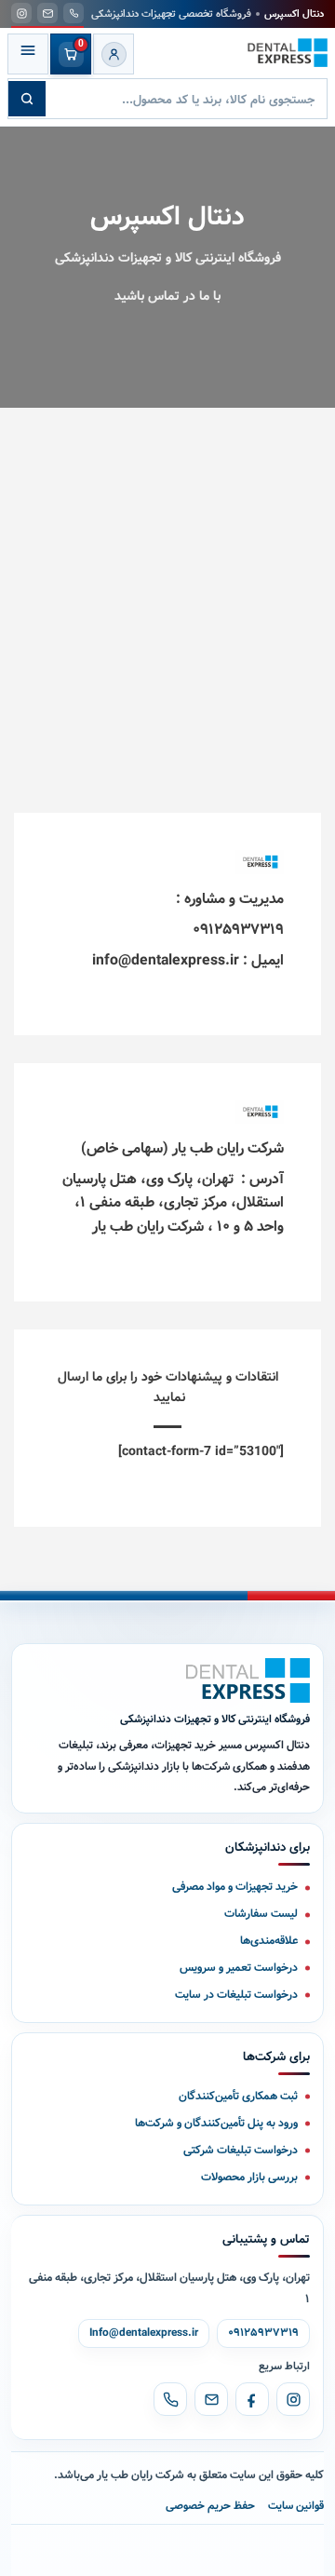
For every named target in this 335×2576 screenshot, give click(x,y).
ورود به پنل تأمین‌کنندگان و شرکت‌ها (216, 2123)
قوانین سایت (296, 2506)
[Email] (211, 2399)
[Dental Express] (248, 1680)
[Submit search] (27, 99)
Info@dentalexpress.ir (144, 2333)
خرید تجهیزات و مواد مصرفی (235, 1887)
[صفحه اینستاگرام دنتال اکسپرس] (21, 13)
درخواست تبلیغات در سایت (236, 1995)
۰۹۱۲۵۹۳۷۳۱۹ (263, 2333)
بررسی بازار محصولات (249, 2177)
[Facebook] (252, 2399)
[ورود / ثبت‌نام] (114, 54)
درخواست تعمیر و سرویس (239, 1968)
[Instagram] (293, 2399)
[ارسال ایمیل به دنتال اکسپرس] (47, 13)
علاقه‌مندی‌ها (269, 1941)
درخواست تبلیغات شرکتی (241, 2150)
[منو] (28, 54)
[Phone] (170, 2399)
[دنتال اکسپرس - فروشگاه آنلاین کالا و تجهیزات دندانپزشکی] (288, 53)
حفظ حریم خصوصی (210, 2506)
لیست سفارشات (261, 1914)
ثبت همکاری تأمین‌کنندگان (238, 2096)
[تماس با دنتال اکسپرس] (74, 13)
